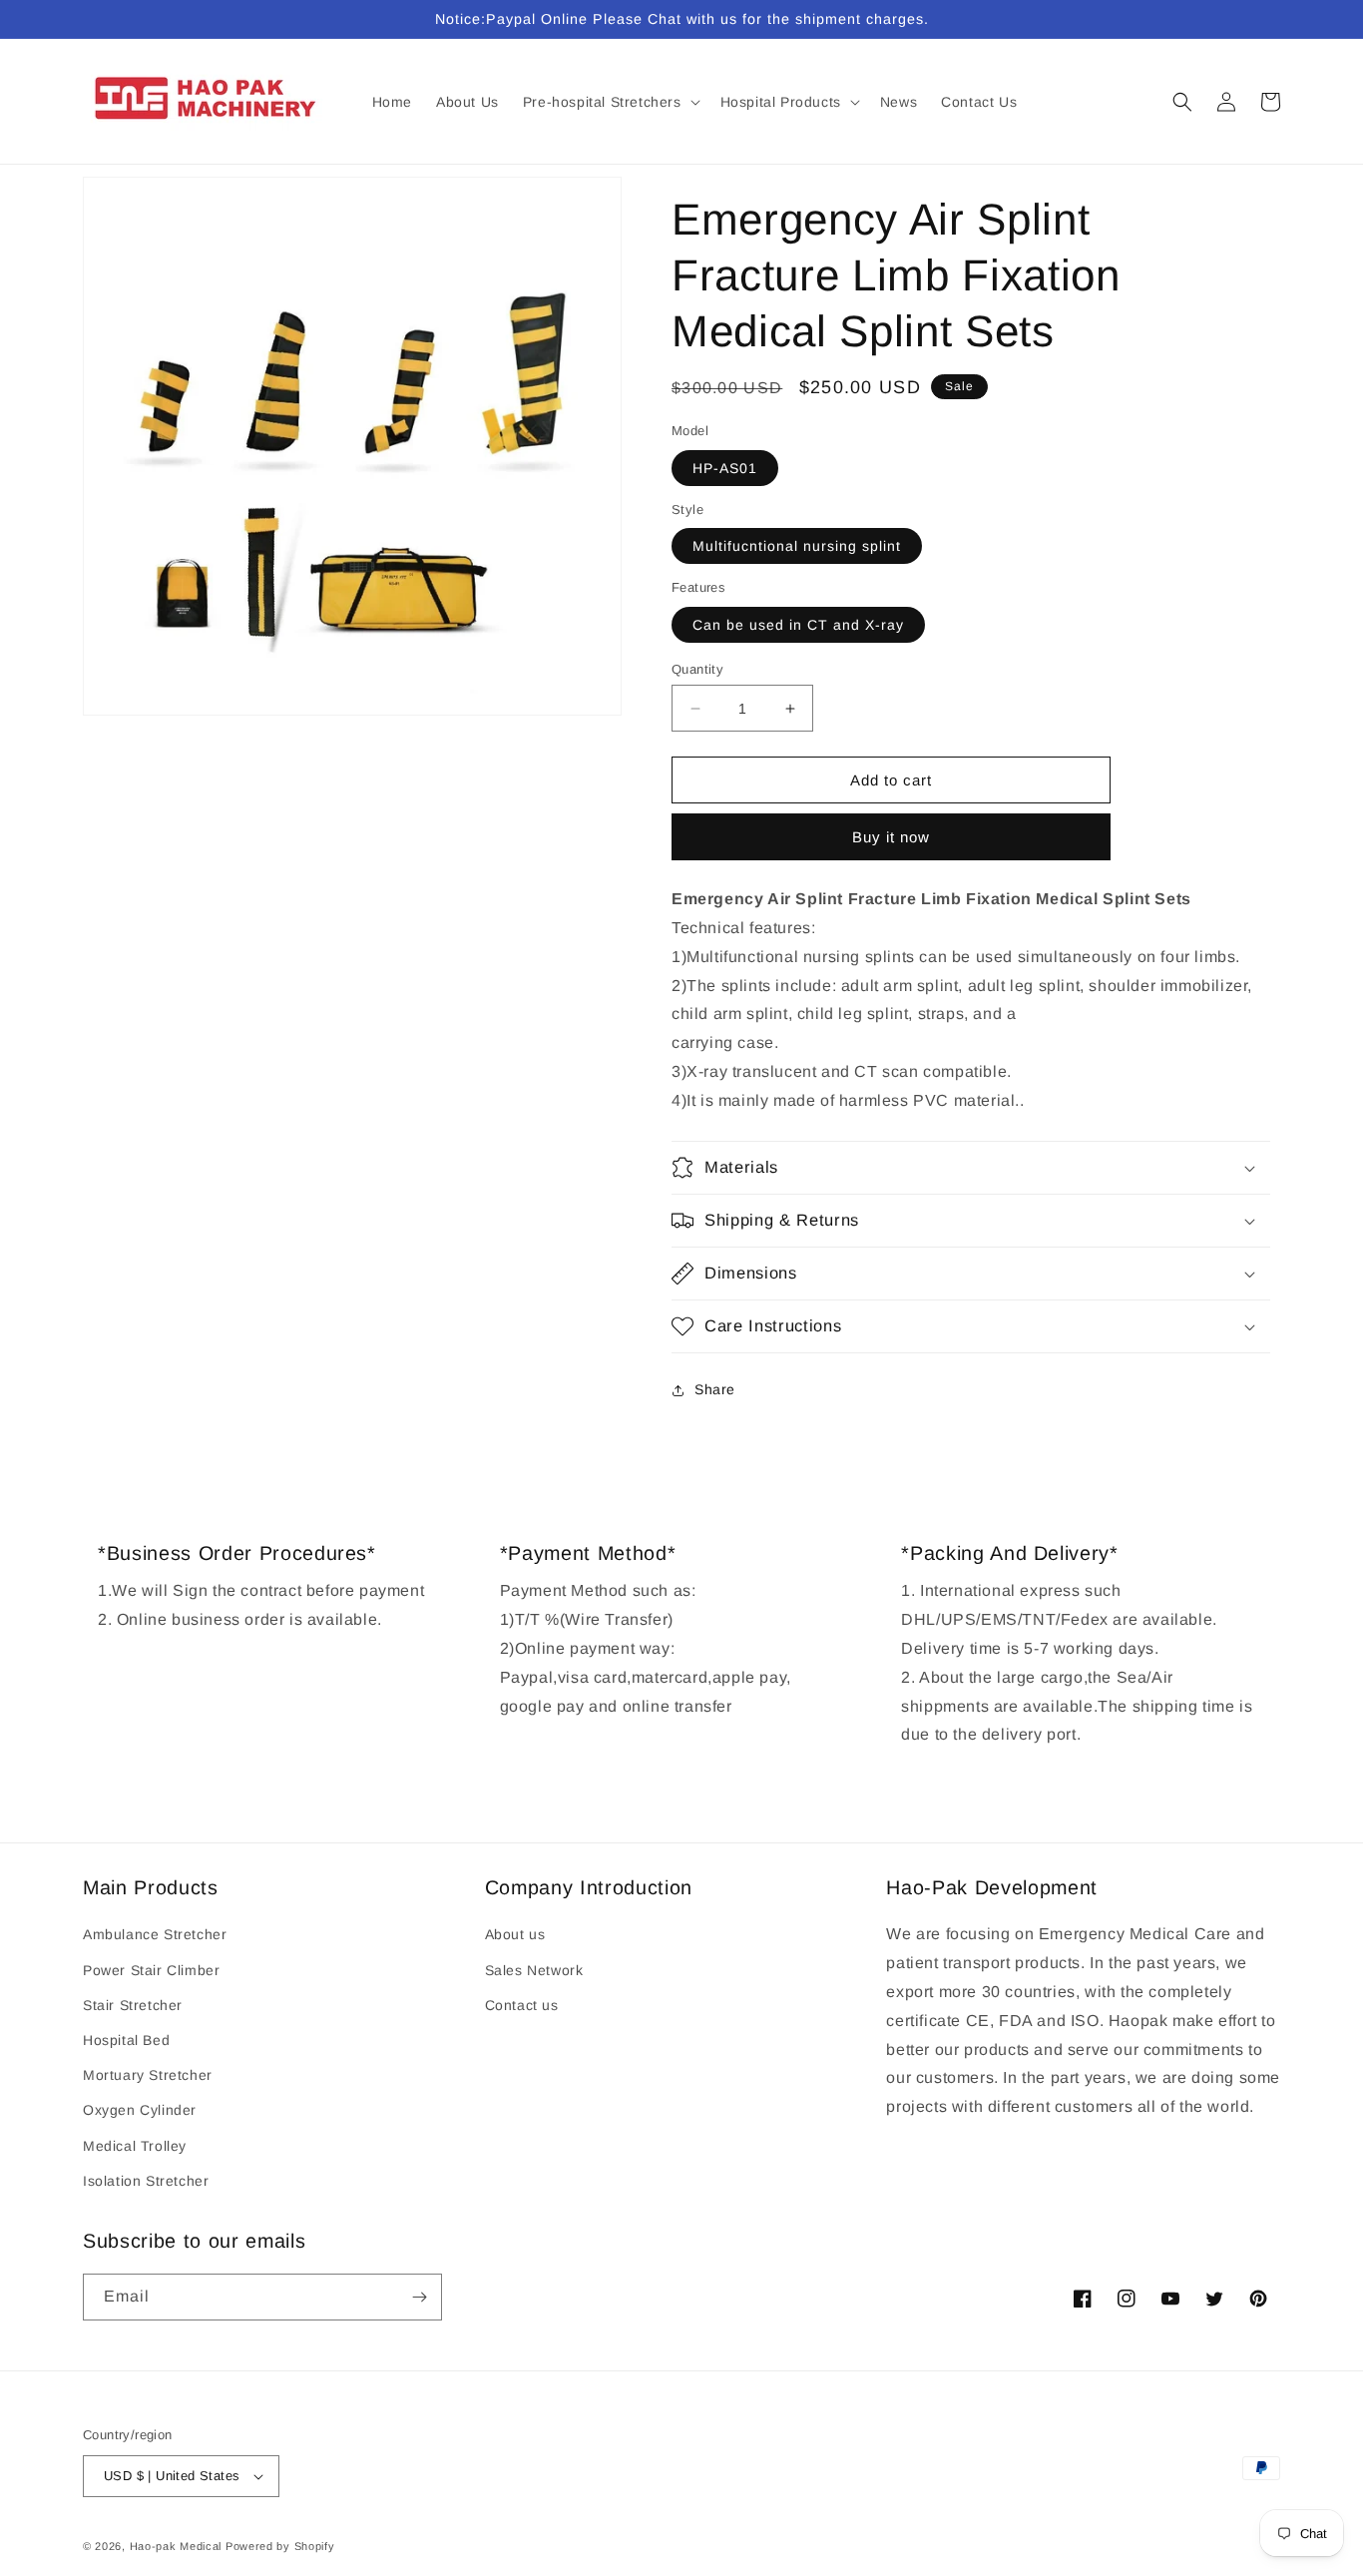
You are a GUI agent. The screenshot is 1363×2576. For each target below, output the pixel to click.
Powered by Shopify (280, 2546)
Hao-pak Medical (176, 2546)
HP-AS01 (725, 468)
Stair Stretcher (133, 2005)
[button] (610, 102)
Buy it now (891, 837)
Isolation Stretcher (146, 2181)
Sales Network (534, 1970)
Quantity (697, 669)
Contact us (522, 2005)
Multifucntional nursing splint (797, 546)
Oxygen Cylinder (140, 2110)
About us (515, 1934)
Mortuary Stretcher (148, 2075)
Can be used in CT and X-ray (798, 625)
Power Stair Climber (151, 1970)
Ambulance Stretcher (155, 1934)
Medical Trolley (135, 2146)
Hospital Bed (126, 2040)
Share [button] (715, 1389)
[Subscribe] (419, 2297)
